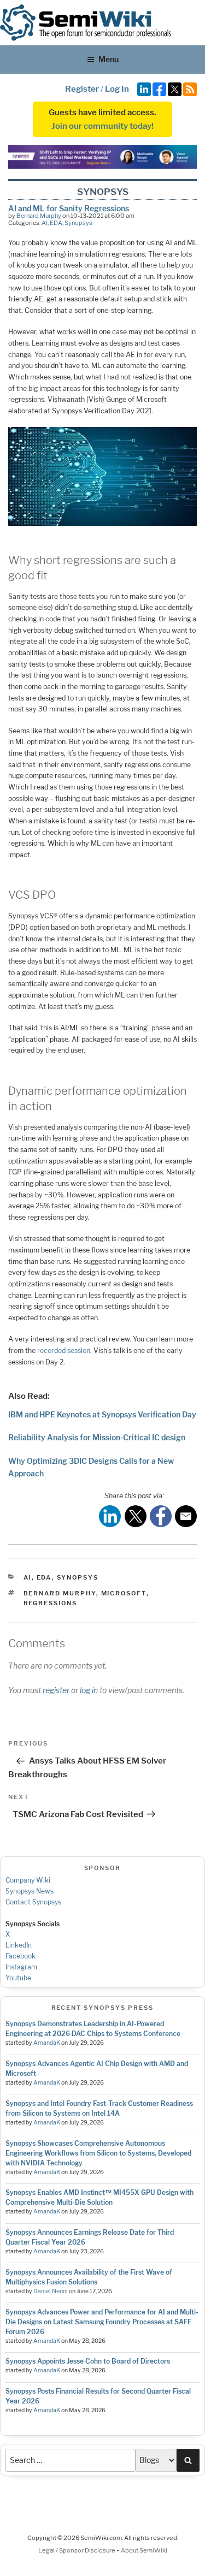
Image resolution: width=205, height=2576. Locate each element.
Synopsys (78, 223)
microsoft (124, 1593)
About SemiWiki (144, 2550)
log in (89, 1690)
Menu (109, 59)
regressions (51, 1603)
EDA (56, 223)
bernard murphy (60, 1593)
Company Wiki (28, 1880)
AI (45, 223)
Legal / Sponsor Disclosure (77, 2550)
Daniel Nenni (51, 2291)
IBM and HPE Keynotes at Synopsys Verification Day (102, 1414)
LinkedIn (19, 1945)
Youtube (18, 1978)
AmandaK (47, 2043)
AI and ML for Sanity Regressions (69, 208)
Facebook (20, 1956)
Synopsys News (30, 1891)
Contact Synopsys (33, 1902)
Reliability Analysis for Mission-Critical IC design (97, 1437)
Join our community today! (102, 126)
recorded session (64, 1351)
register (56, 1690)
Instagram (21, 1967)
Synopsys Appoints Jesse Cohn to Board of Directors (88, 2361)
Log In (117, 89)
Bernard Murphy (39, 216)
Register (82, 89)
